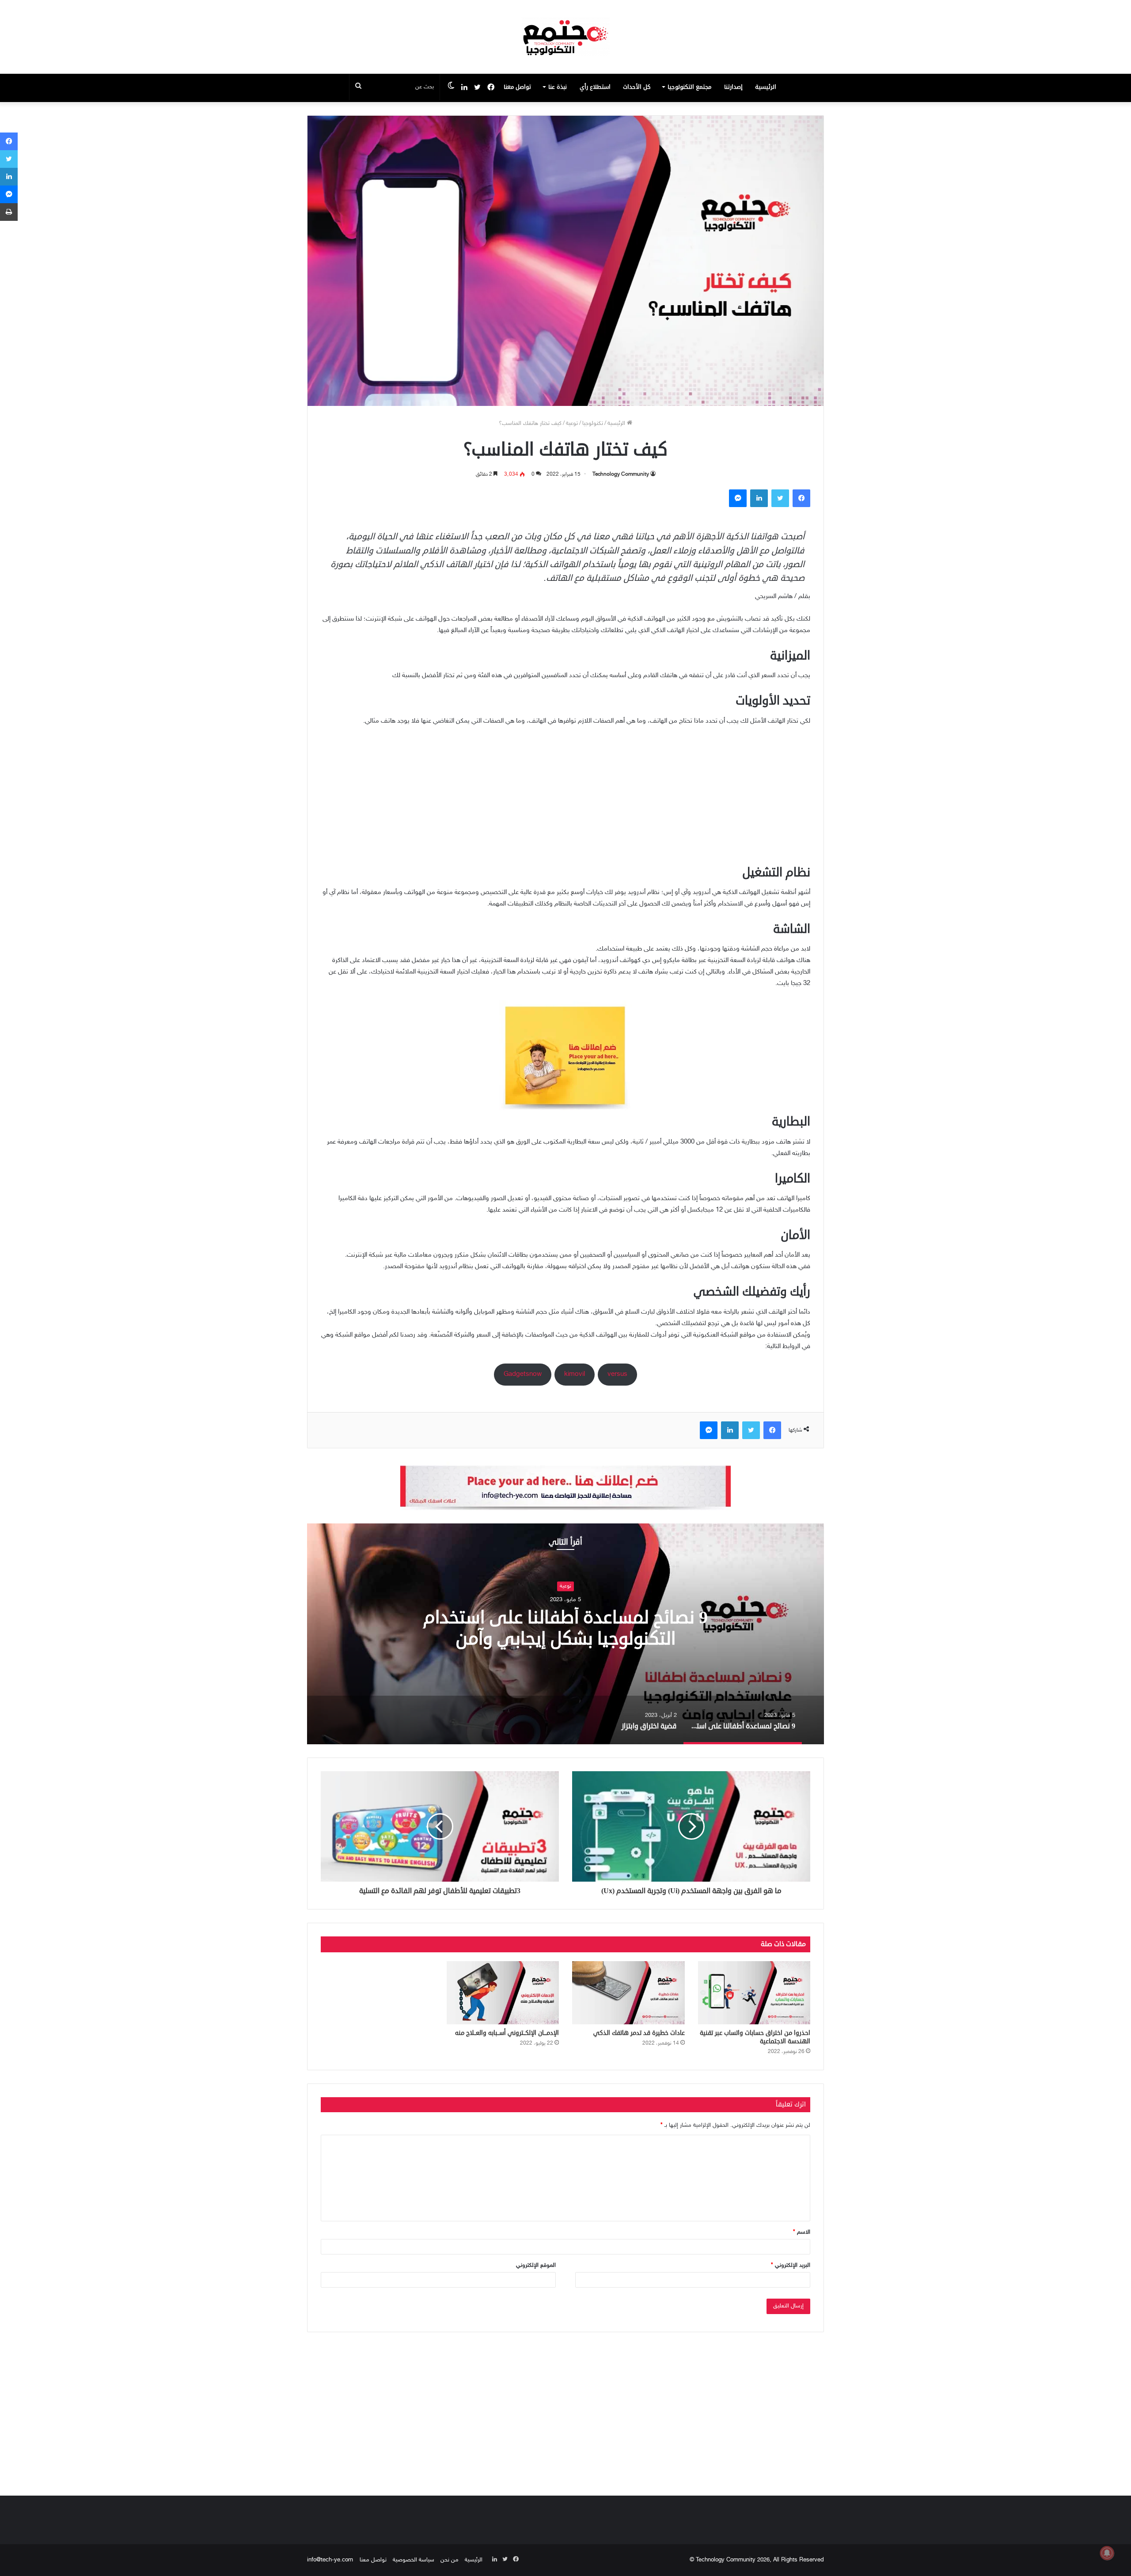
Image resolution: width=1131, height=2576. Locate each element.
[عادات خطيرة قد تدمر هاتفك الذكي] (628, 1993)
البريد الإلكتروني (791, 2265)
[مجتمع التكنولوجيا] (565, 37)
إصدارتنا (733, 87)
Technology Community (621, 474)
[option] (548, 1634)
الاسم (802, 2232)
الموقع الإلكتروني (536, 2265)
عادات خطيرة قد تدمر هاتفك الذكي (639, 2033)
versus (617, 1374)
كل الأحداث (637, 87)
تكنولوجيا (593, 424)
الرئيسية (766, 87)
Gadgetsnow (523, 1374)
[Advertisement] (565, 800)
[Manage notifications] (1107, 2553)
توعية (572, 424)
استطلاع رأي (595, 87)
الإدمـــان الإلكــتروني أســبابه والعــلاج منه (507, 2033)
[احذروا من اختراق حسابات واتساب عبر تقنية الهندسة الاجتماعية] (754, 1993)
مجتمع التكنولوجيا (689, 87)
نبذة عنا (558, 87)
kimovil (575, 1374)
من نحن (450, 2560)
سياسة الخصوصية (414, 2560)
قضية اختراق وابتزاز (548, 1629)
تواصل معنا (517, 87)
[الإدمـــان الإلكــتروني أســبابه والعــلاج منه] (503, 1993)
